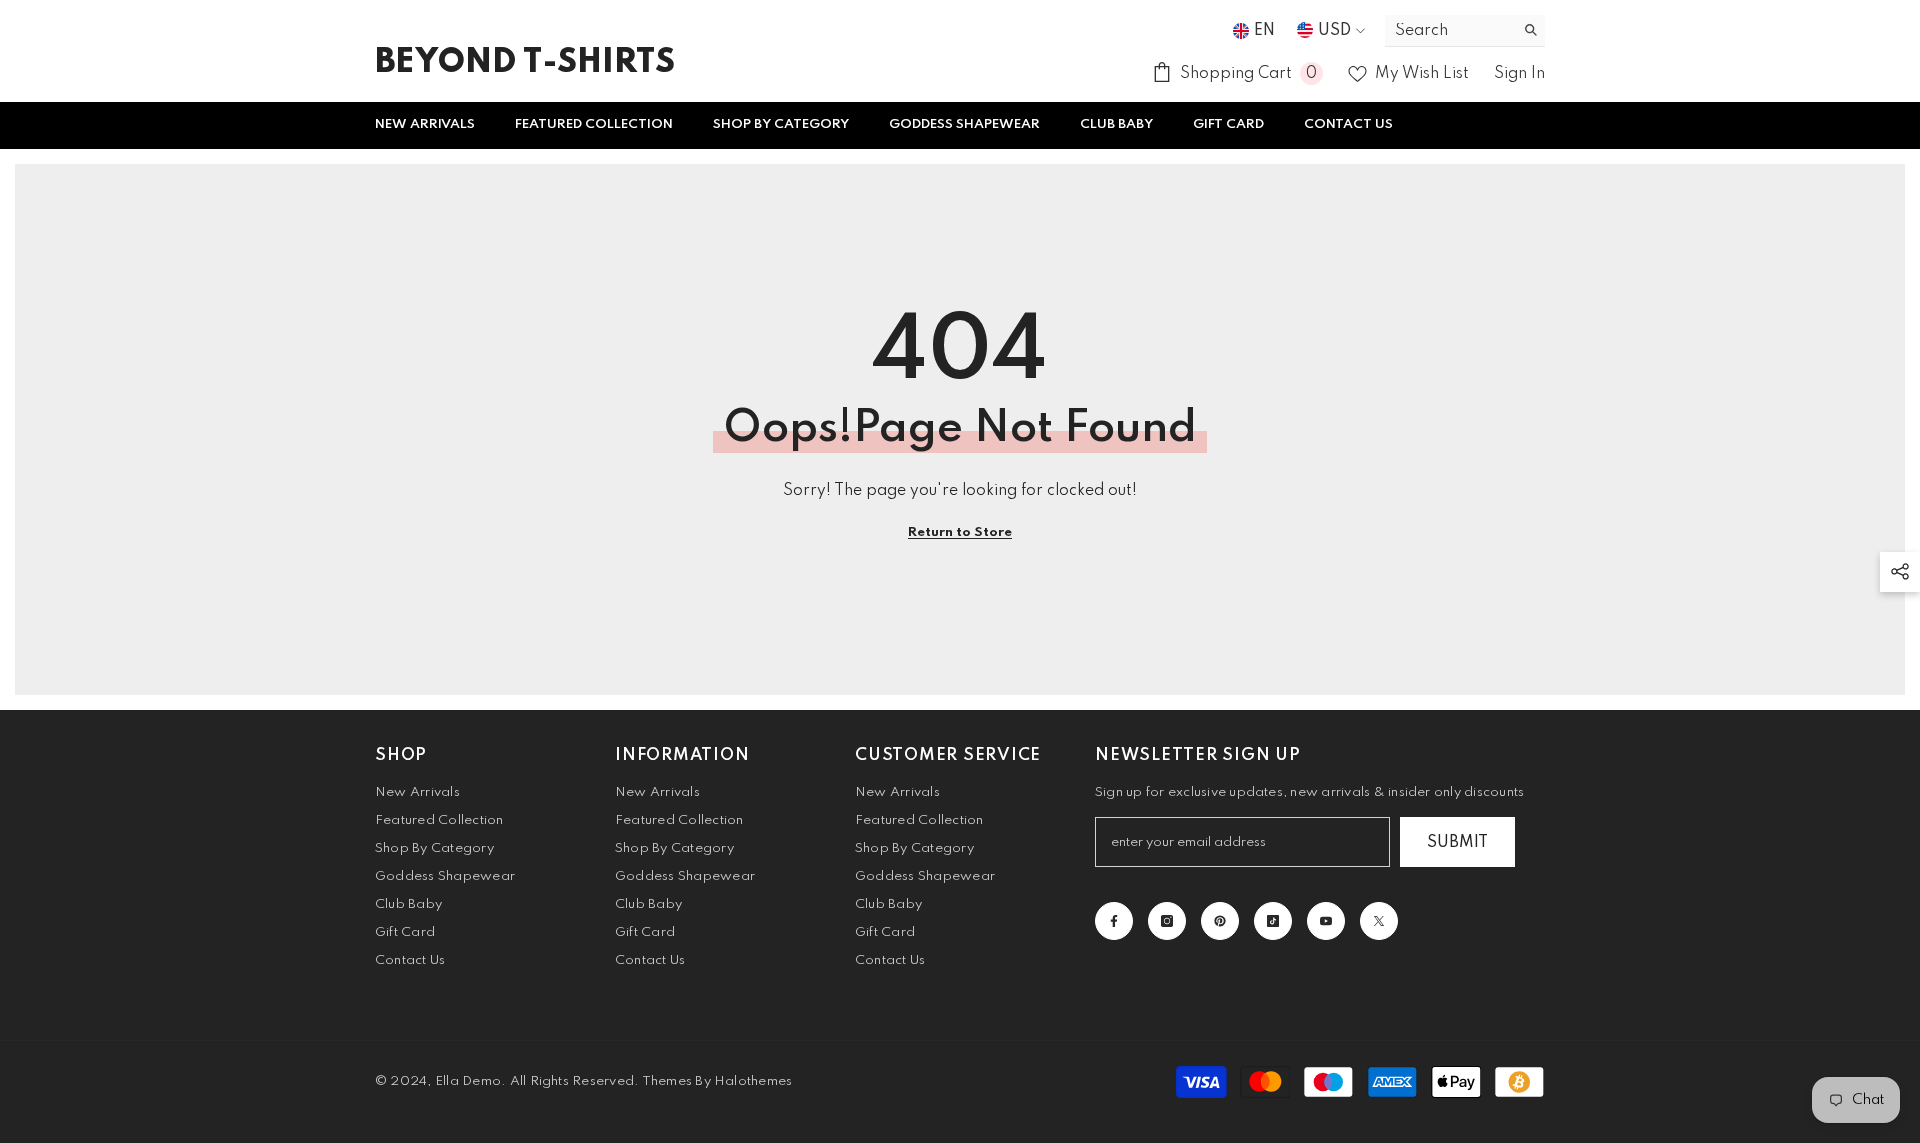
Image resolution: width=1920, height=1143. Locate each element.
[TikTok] (1273, 921)
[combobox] (1449, 30)
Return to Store (960, 532)
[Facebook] (1114, 921)
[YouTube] (1326, 921)
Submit (1457, 843)
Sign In (1519, 74)
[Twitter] (1379, 921)
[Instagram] (1167, 921)
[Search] (1465, 31)
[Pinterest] (1220, 921)
